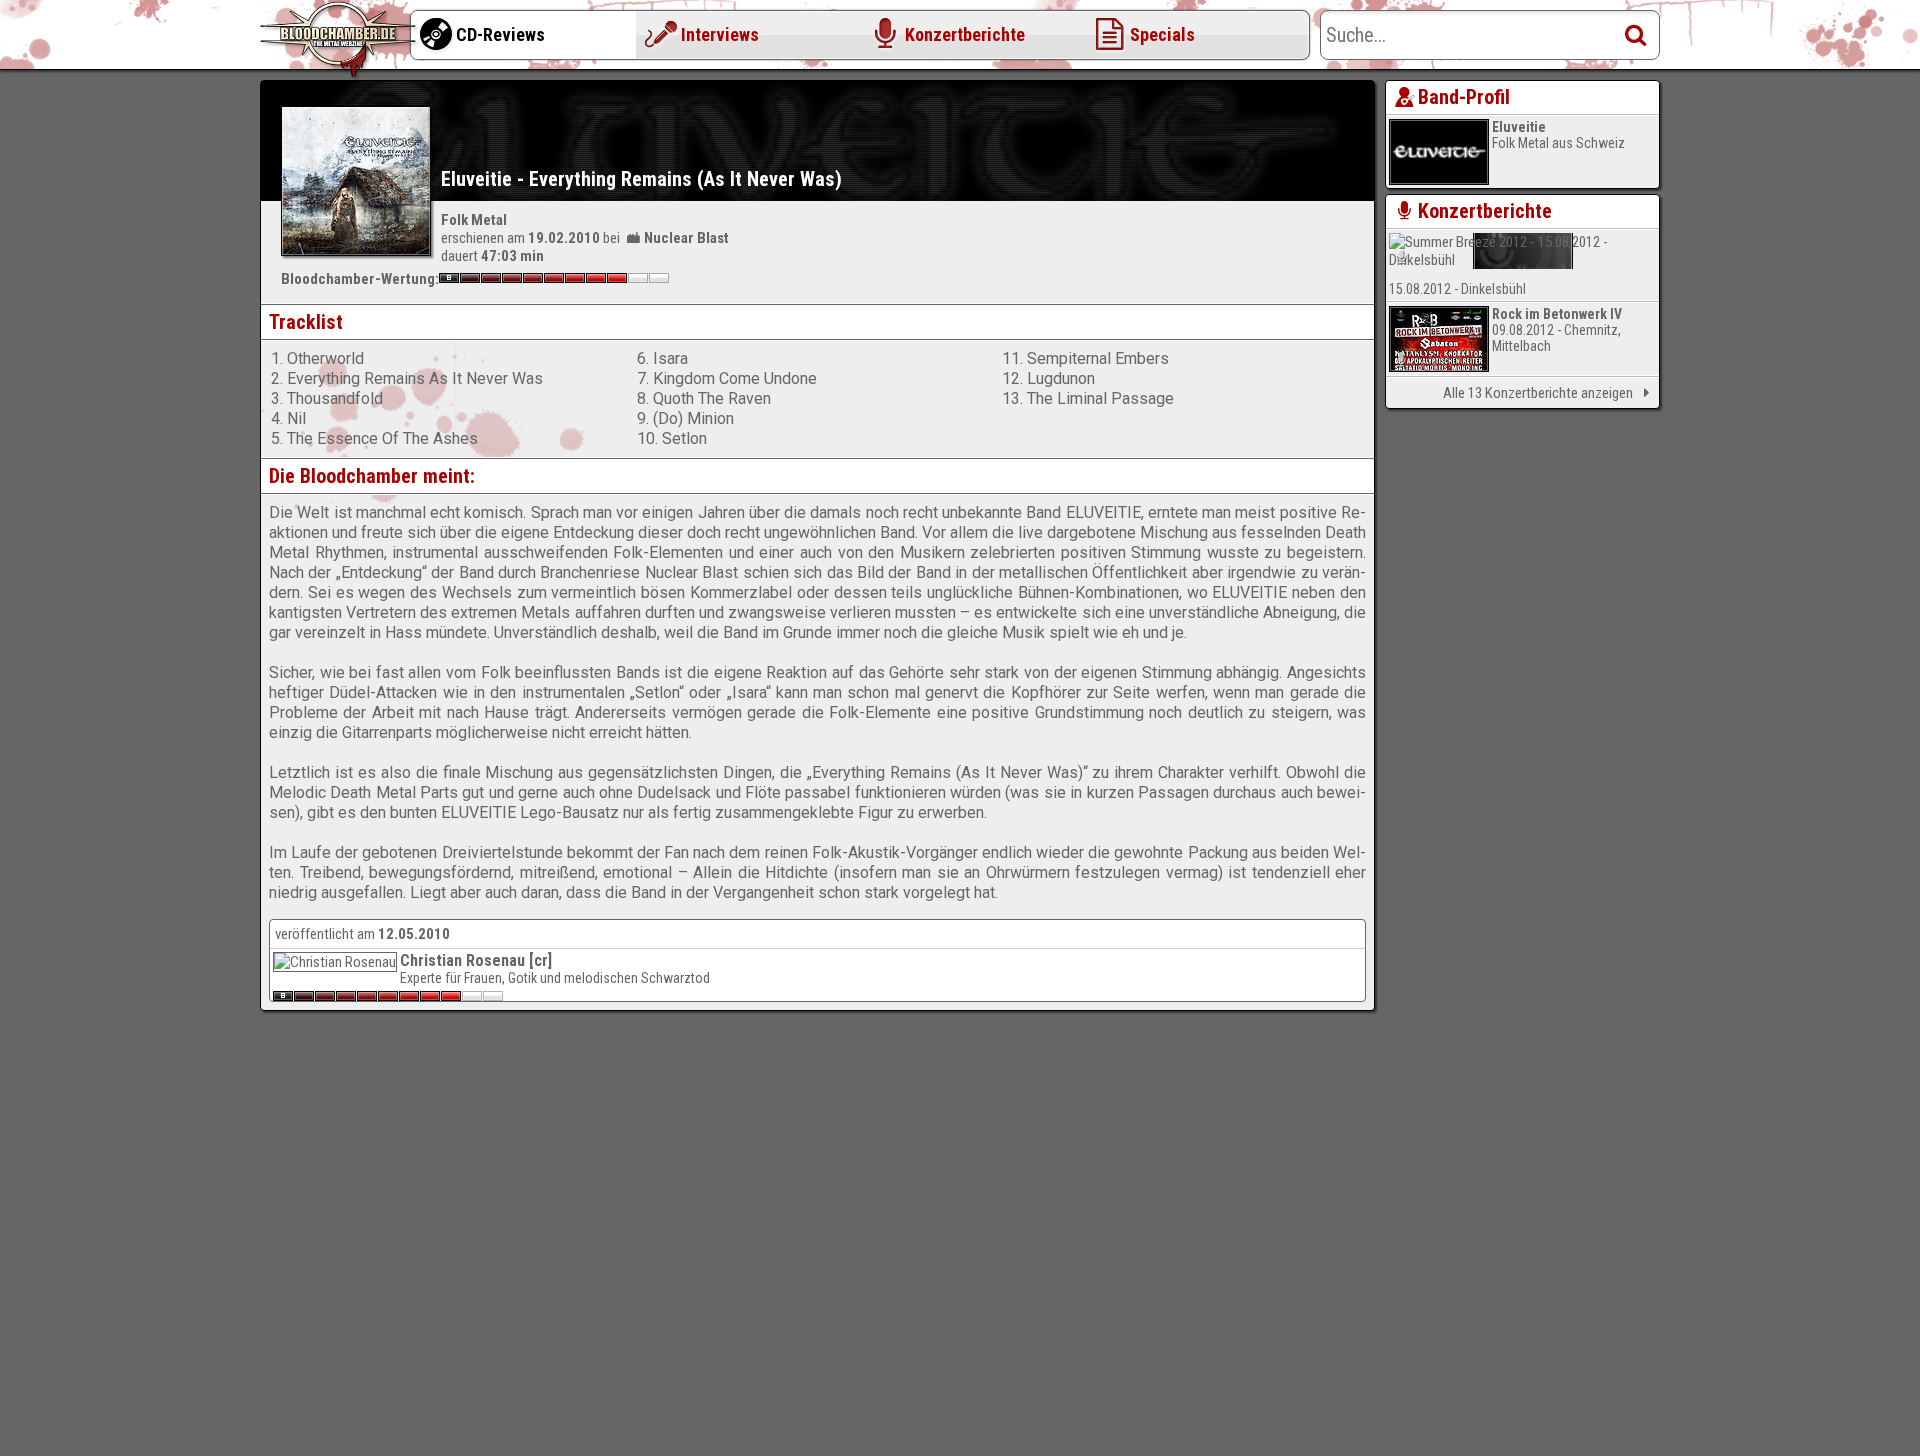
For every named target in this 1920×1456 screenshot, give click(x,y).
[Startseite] (340, 40)
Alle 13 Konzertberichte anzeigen (1538, 393)
